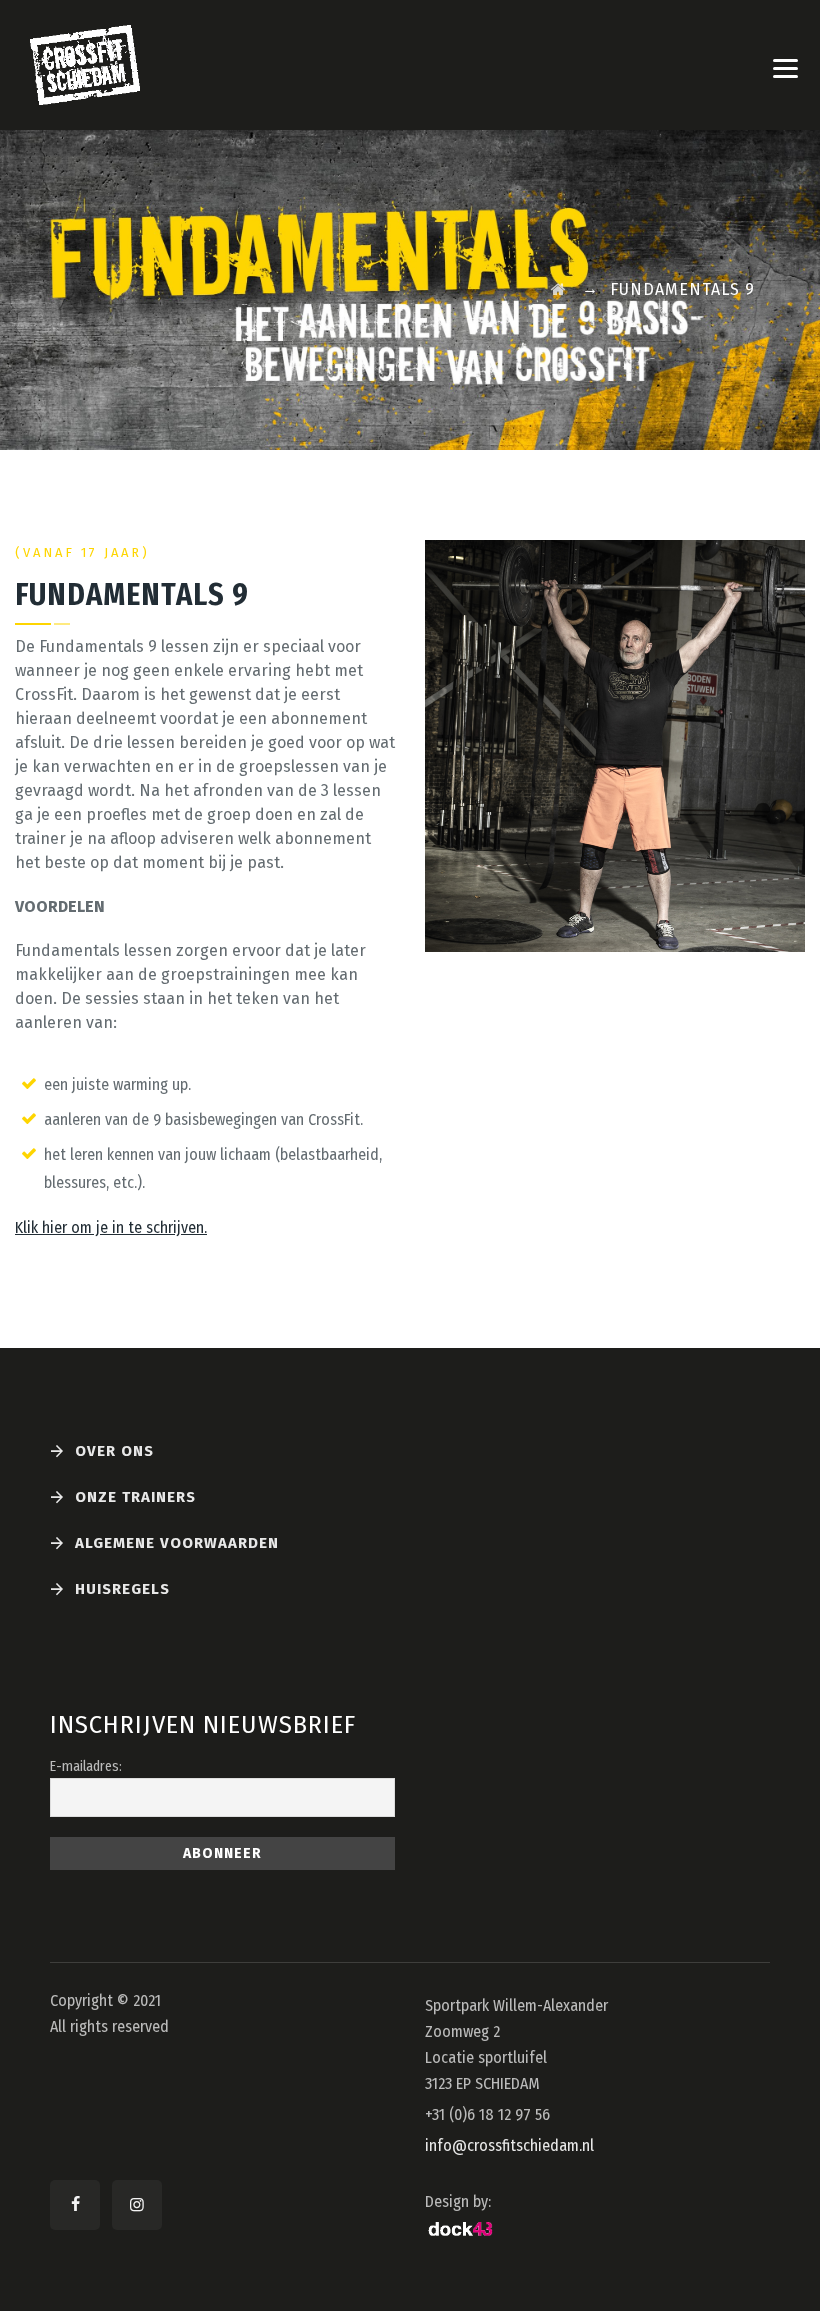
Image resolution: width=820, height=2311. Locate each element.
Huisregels (122, 1589)
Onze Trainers (135, 1497)
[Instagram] (137, 2205)
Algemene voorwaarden (177, 1543)
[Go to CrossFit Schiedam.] (559, 289)
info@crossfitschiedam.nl (509, 2145)
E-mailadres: (86, 1766)
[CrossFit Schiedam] (85, 65)
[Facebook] (75, 2205)
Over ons (114, 1451)
